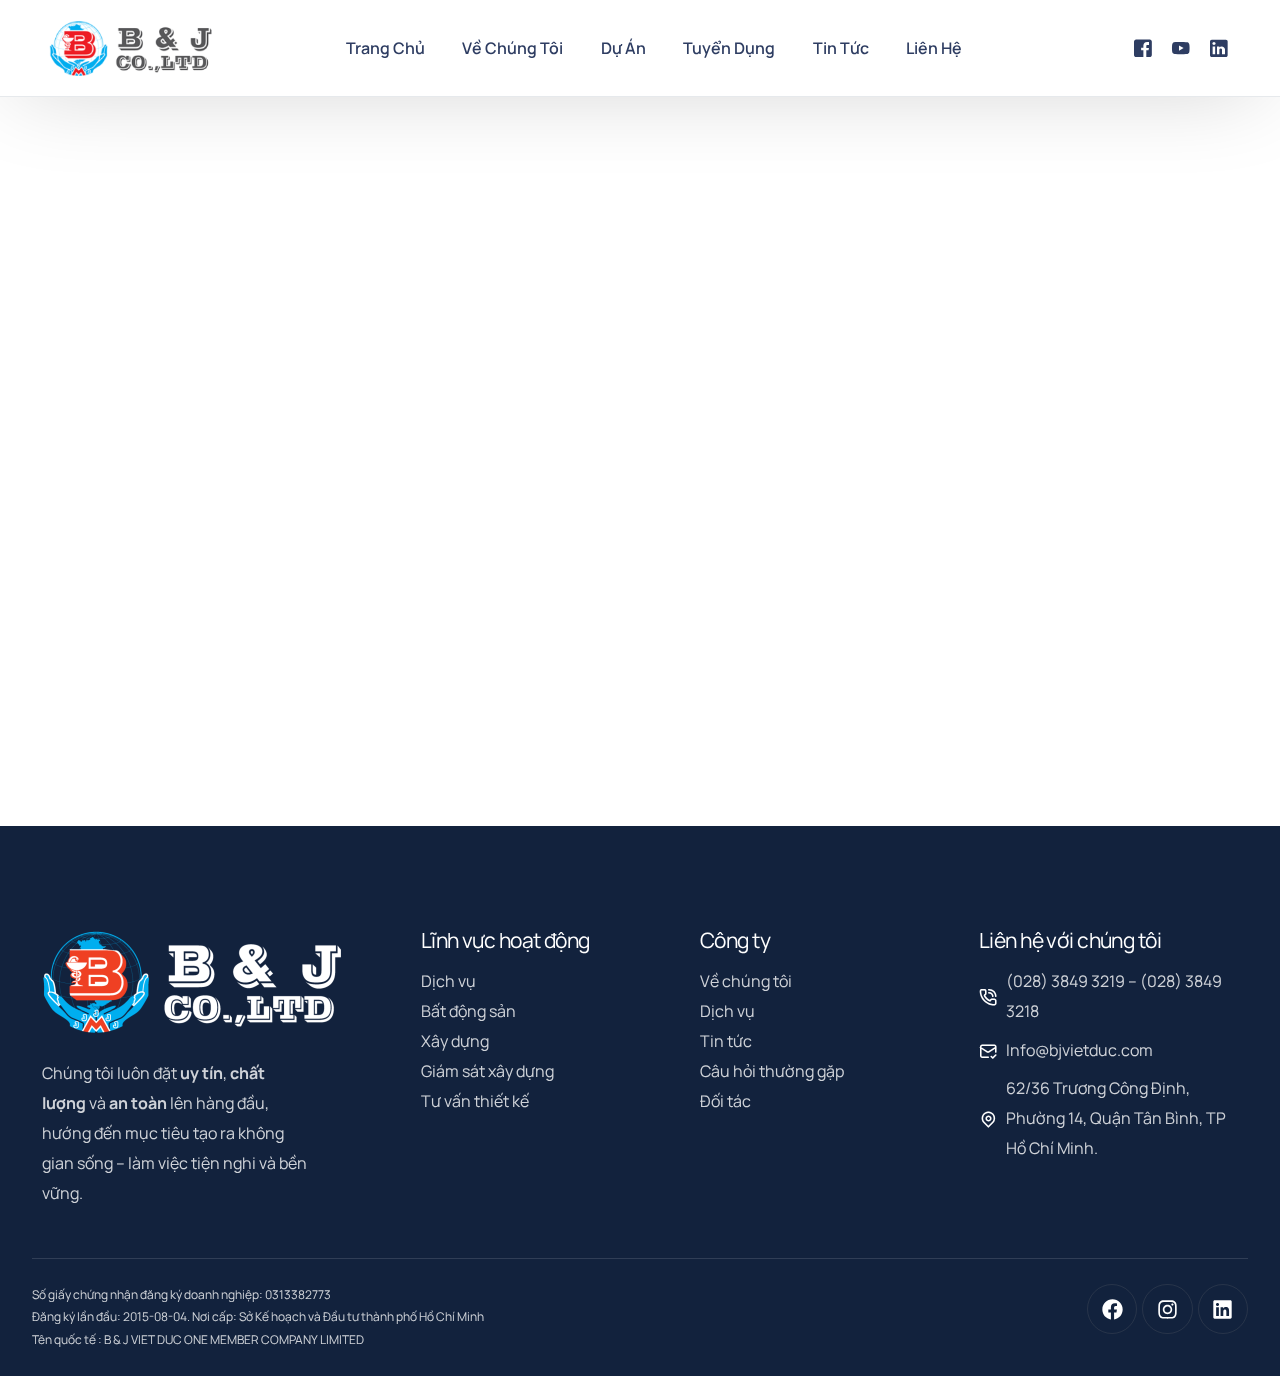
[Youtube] (1181, 47)
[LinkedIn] (1219, 47)
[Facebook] (1143, 47)
